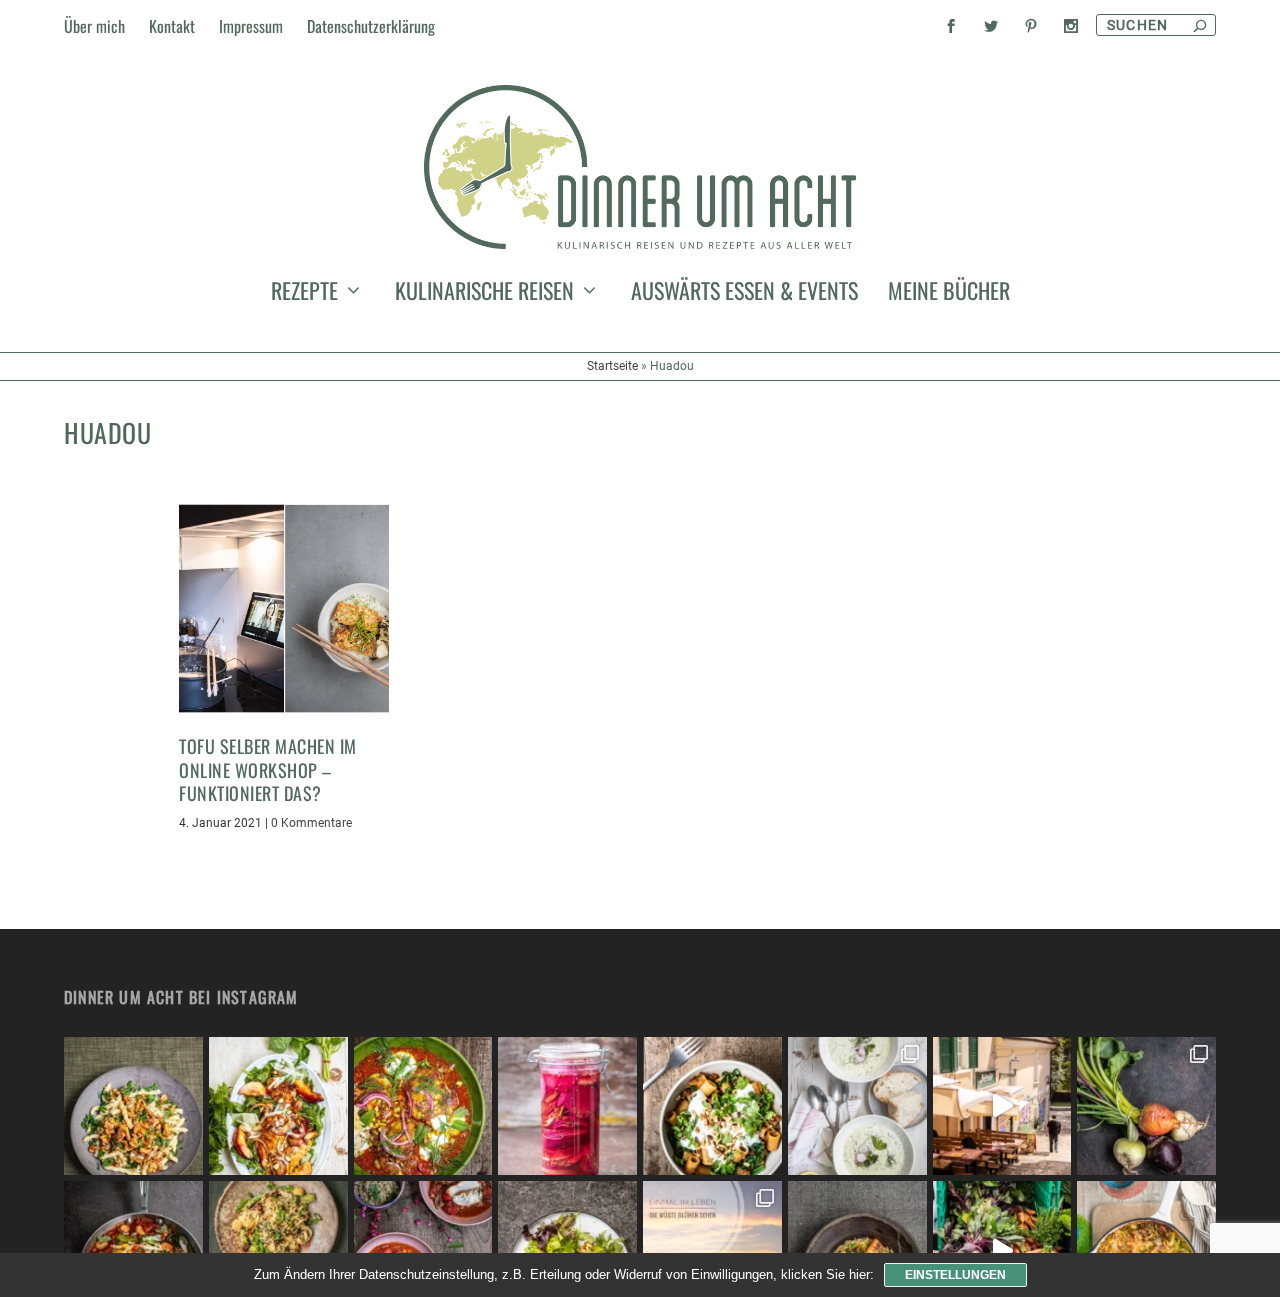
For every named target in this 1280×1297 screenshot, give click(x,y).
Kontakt (172, 26)
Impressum (251, 26)
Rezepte (304, 294)
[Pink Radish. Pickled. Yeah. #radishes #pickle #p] (567, 1106)
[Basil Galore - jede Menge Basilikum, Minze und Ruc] (278, 1106)
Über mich (94, 26)
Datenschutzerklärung (371, 26)
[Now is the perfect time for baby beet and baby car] (1146, 1106)
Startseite (612, 366)
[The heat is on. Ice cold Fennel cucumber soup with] (857, 1106)
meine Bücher (949, 294)
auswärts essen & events (744, 294)
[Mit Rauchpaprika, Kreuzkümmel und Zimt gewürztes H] (423, 1106)
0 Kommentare (311, 823)
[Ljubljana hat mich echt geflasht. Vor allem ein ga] (1002, 1106)
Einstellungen (955, 1275)
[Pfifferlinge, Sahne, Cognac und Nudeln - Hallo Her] (133, 1106)
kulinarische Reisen (484, 294)
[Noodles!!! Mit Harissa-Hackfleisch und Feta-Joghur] (712, 1106)
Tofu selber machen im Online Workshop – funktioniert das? (268, 769)
